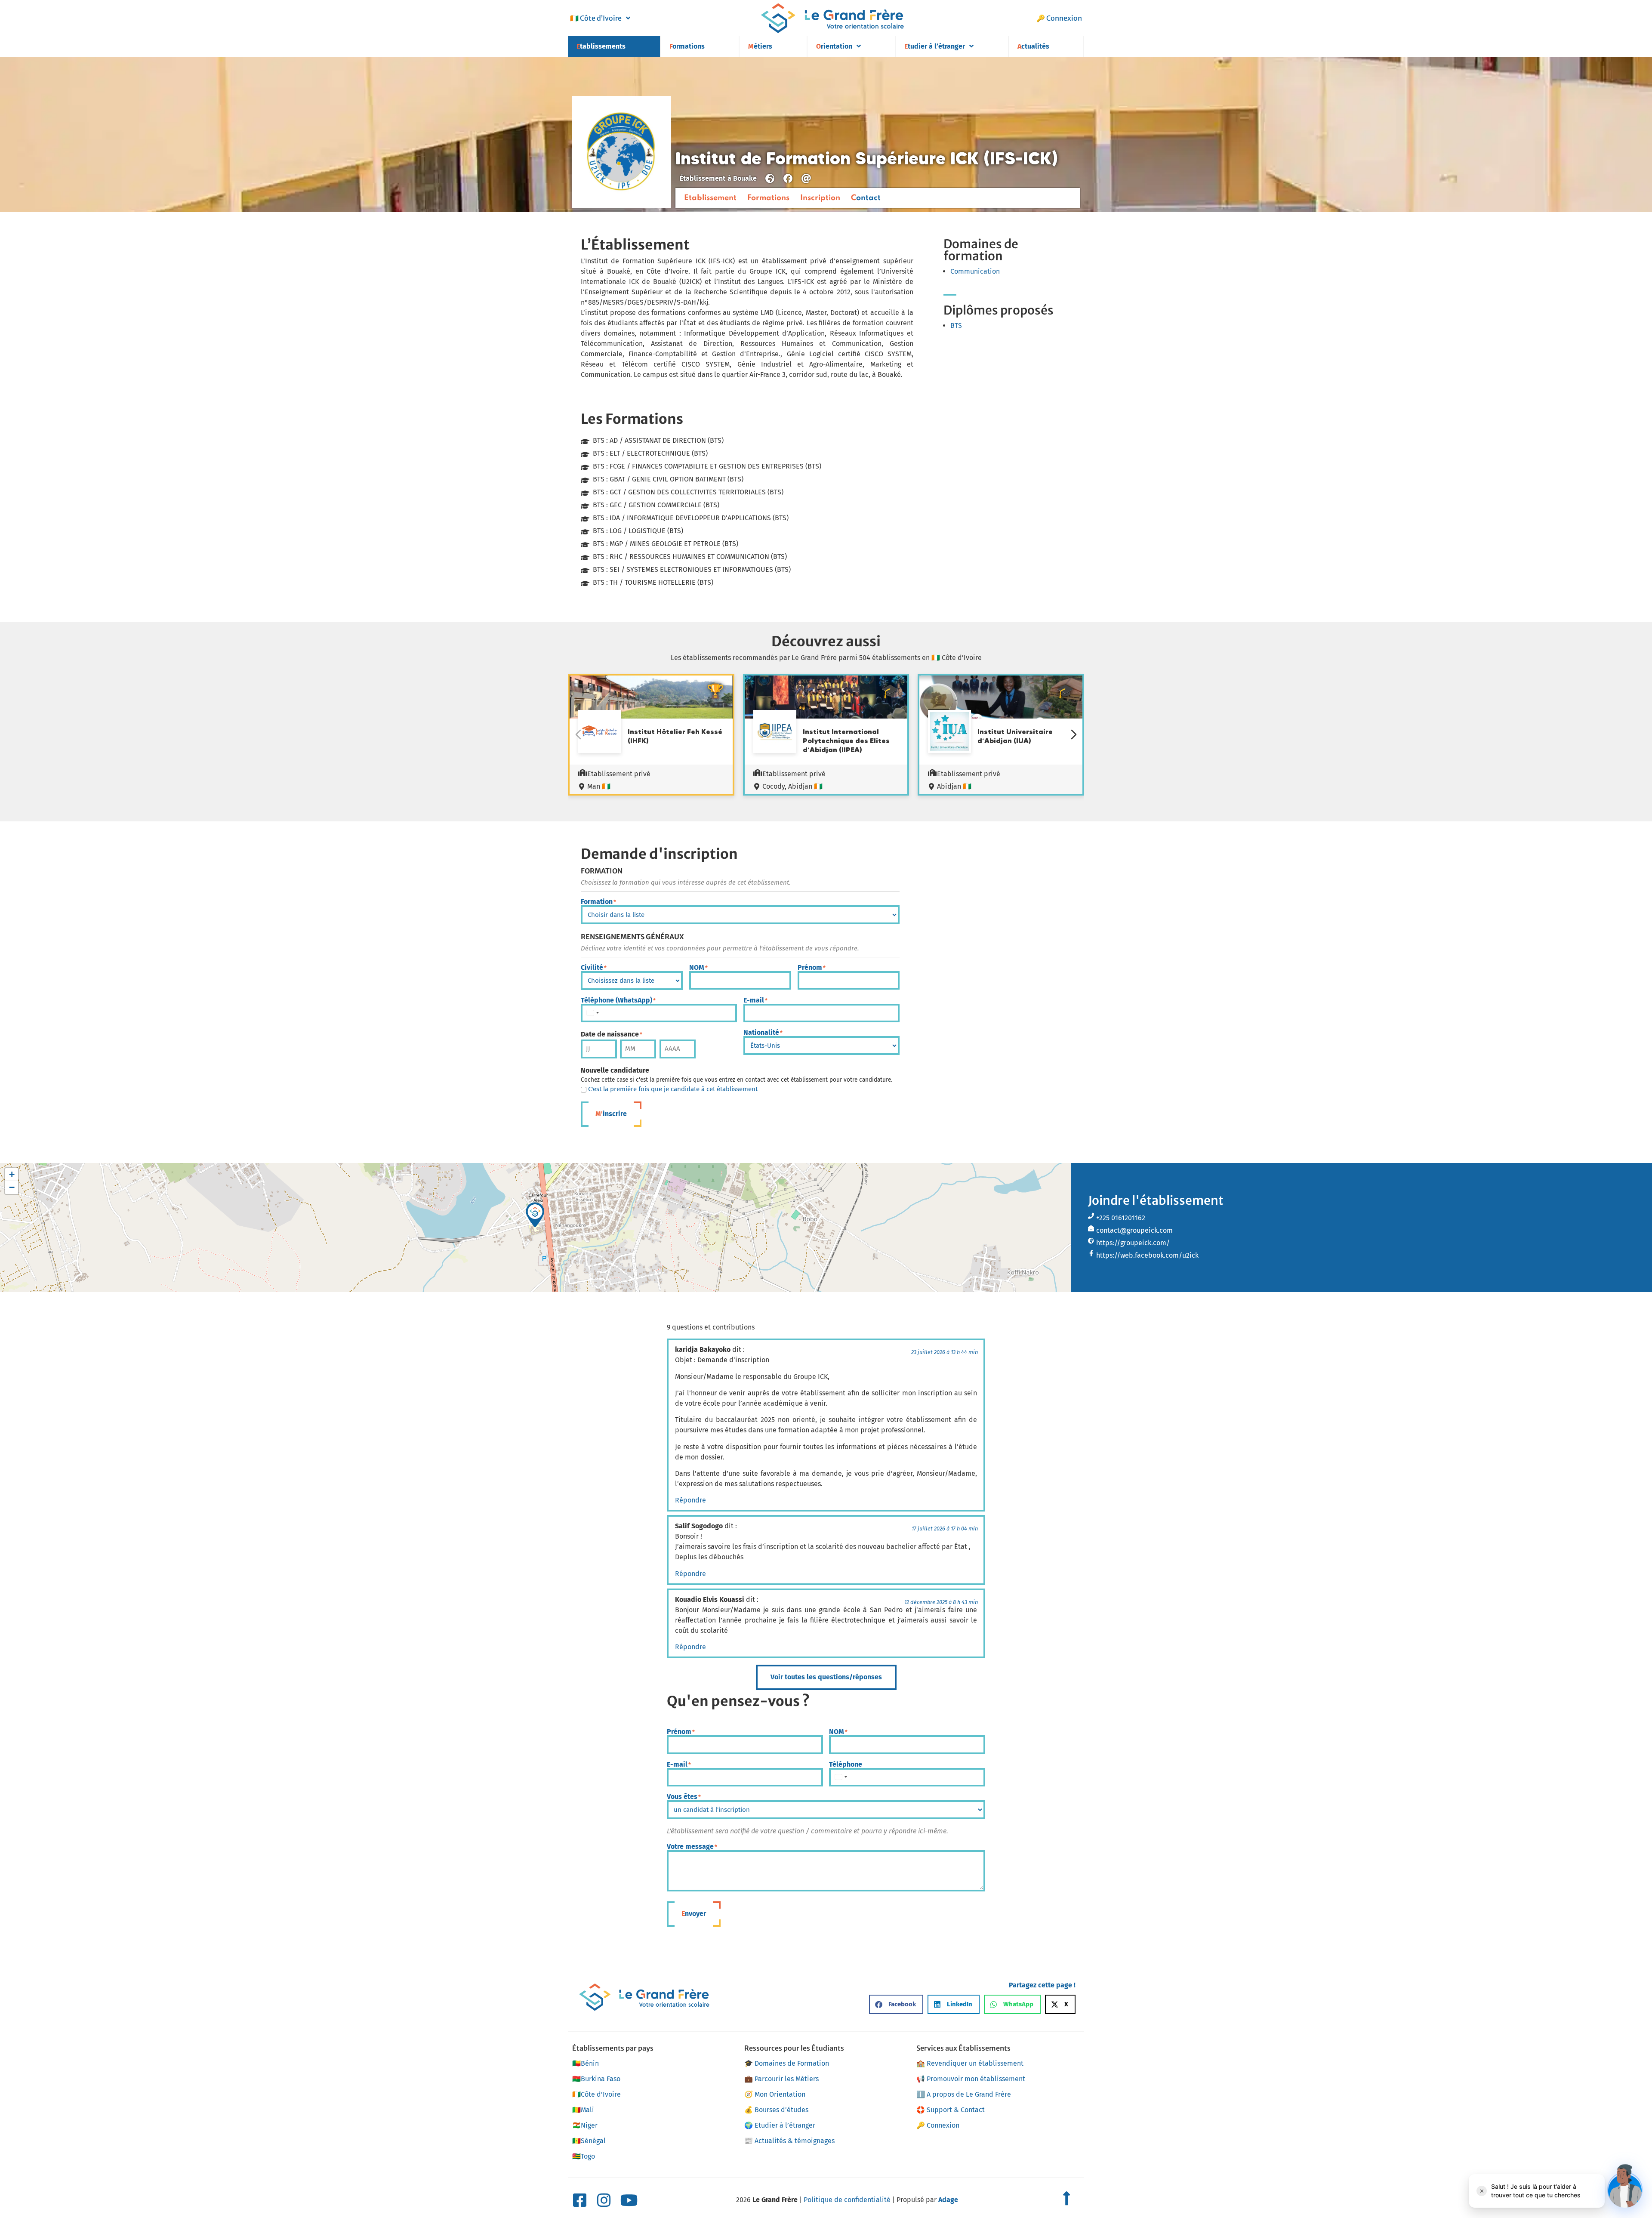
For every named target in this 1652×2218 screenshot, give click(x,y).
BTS (956, 325)
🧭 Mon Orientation (775, 2094)
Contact (866, 198)
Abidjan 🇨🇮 (954, 786)
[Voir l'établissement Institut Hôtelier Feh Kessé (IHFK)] (600, 733)
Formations (687, 46)
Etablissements (601, 46)
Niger (585, 2125)
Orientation (834, 46)
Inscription (820, 198)
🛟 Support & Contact (951, 2110)
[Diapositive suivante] (1074, 734)
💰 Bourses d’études (776, 2110)
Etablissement (710, 198)
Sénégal (589, 2141)
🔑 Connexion (1059, 18)
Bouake (745, 178)
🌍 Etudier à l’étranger (780, 2125)
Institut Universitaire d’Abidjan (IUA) (1015, 736)
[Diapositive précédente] (578, 734)
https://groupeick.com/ (1133, 1243)
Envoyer (694, 1914)
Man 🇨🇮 (599, 786)
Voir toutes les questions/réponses (826, 1677)
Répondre (690, 1500)
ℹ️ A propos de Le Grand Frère (964, 2094)
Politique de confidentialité (847, 2200)
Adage (948, 2200)
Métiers (760, 46)
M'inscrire (611, 1114)
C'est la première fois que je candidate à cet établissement (673, 1089)
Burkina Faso (596, 2079)
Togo (584, 2156)
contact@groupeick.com (1134, 1230)
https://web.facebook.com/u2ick (1147, 1255)
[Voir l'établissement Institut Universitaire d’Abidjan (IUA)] (949, 733)
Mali (583, 2110)
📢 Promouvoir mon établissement (971, 2079)
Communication (975, 271)
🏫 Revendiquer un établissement (970, 2063)
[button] (535, 1215)
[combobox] (592, 1013)
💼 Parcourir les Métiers (781, 2079)
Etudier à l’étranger (935, 46)
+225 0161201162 (1121, 1218)
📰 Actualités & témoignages (789, 2141)
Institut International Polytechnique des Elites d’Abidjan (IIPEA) (846, 740)
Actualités (1033, 46)
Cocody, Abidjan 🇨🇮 (792, 786)
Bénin (586, 2063)
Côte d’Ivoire (596, 18)
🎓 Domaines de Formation (787, 2063)
